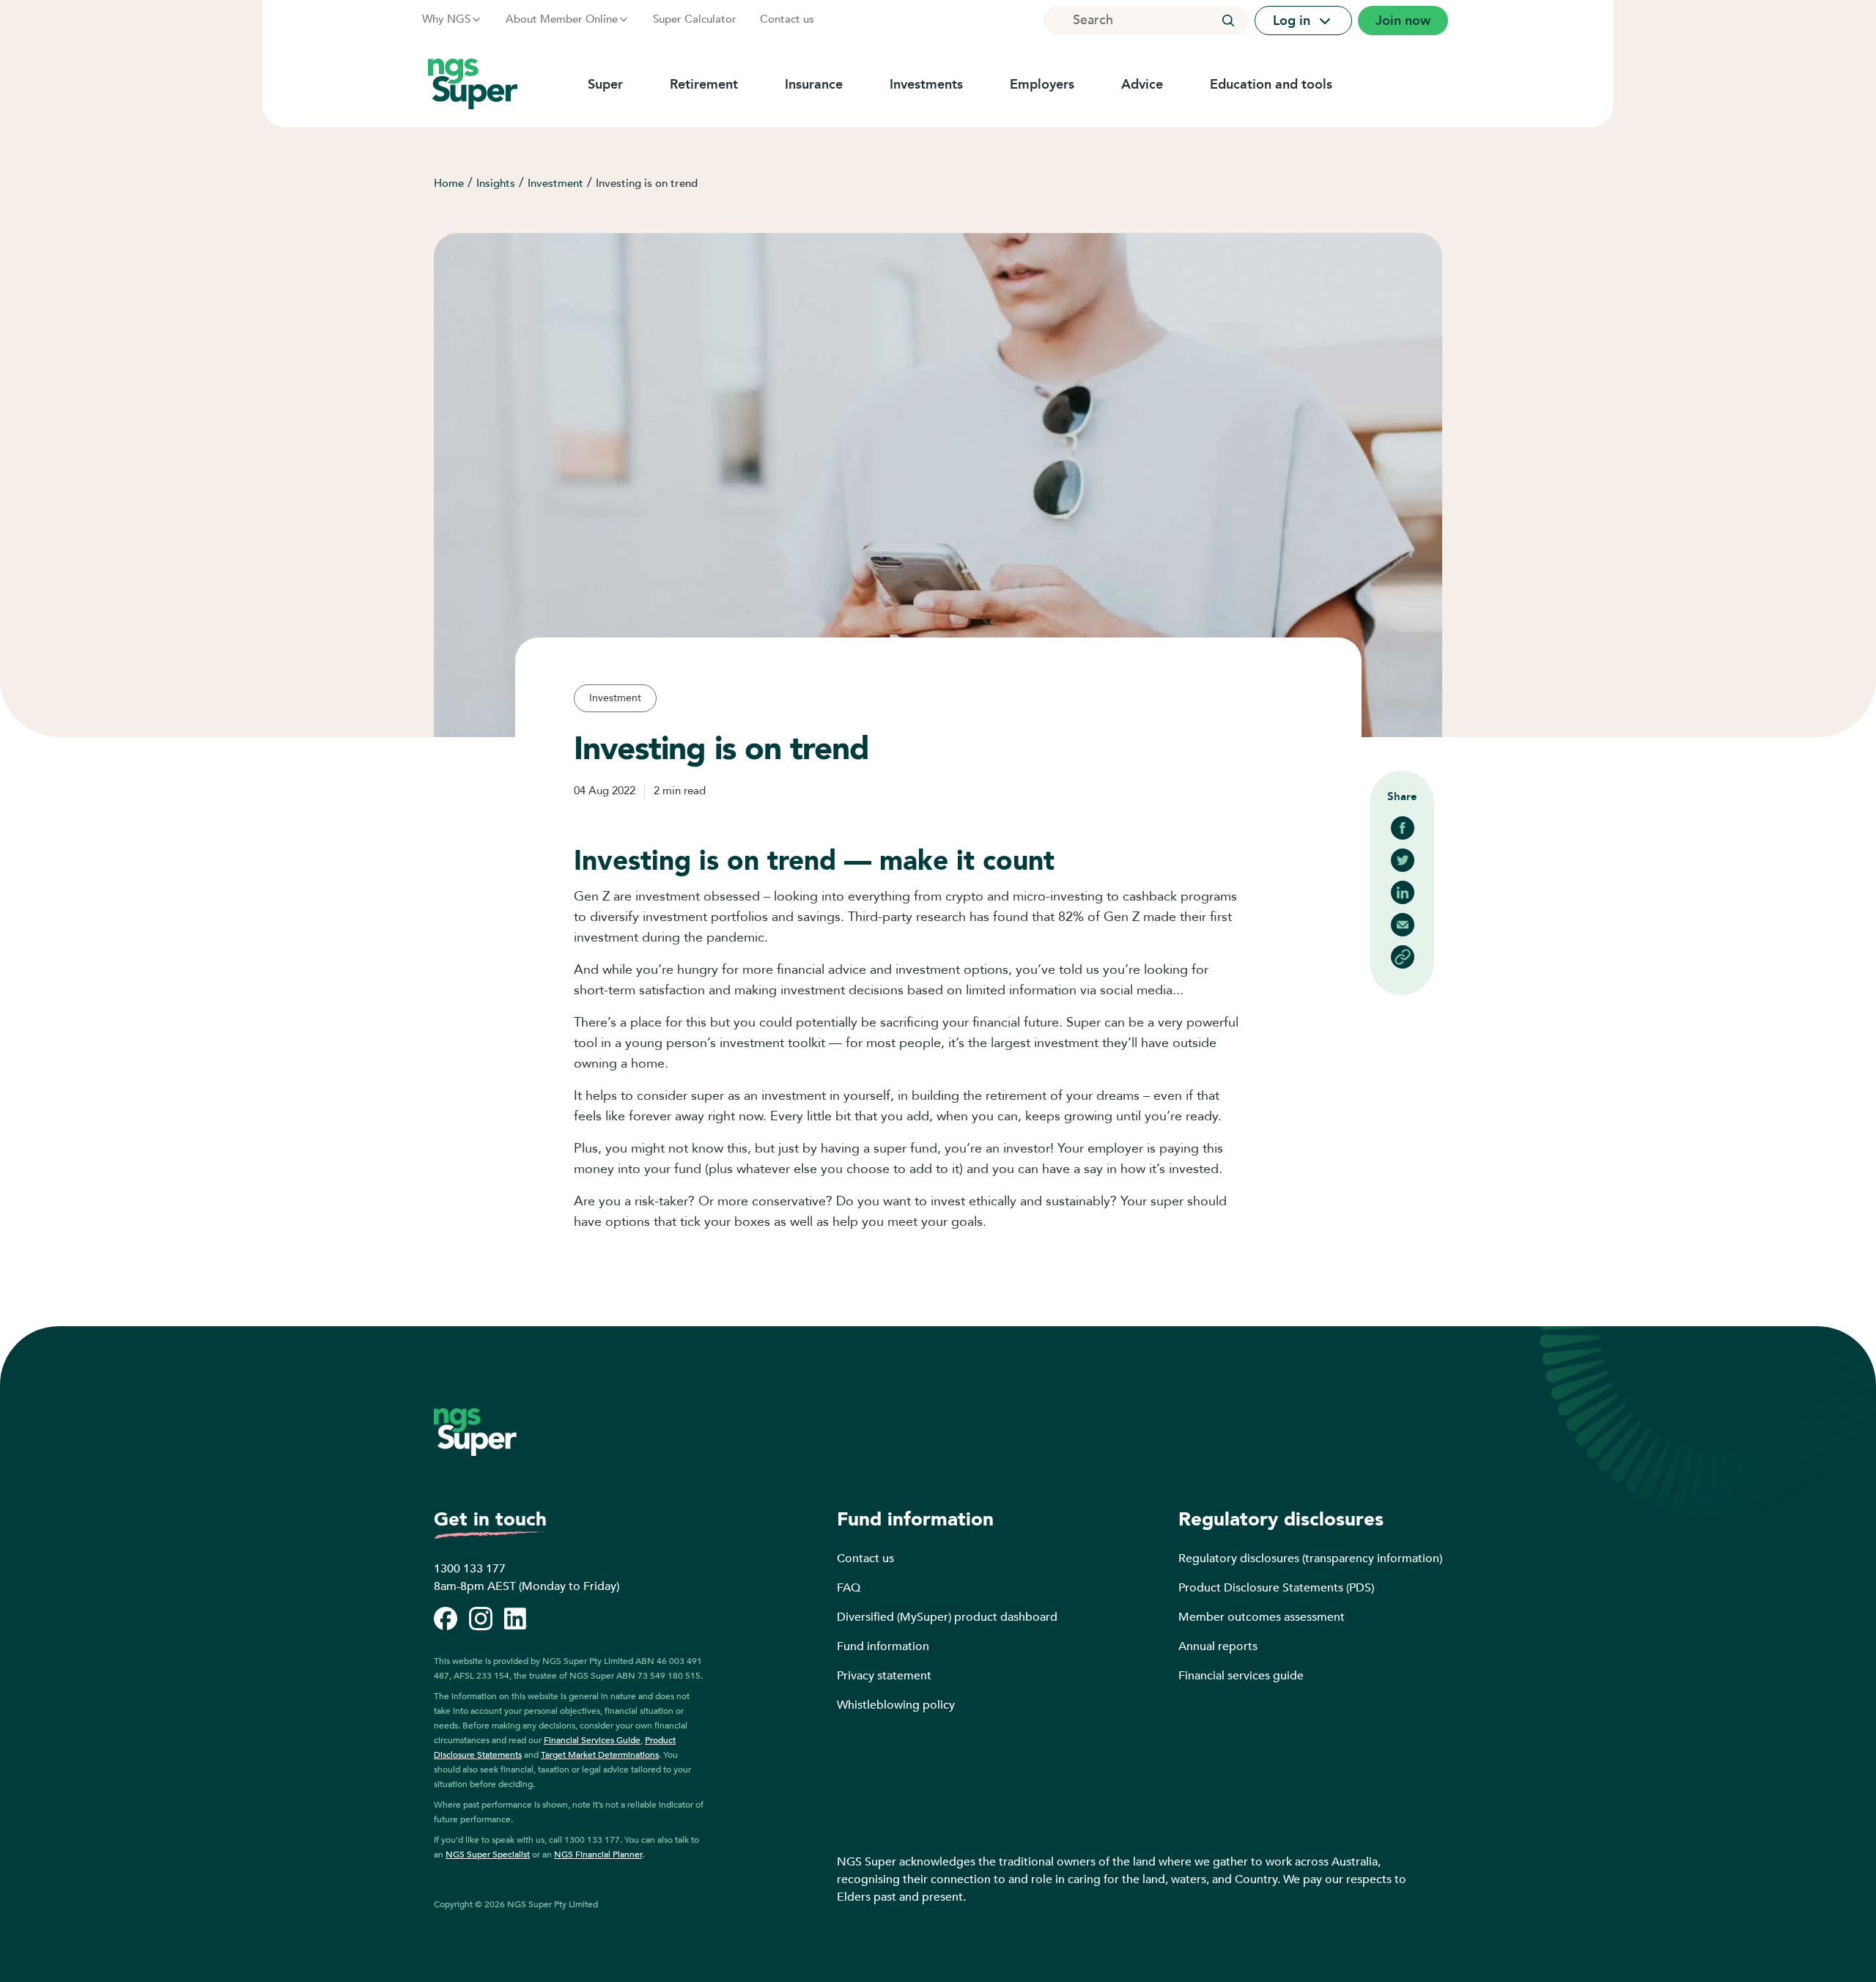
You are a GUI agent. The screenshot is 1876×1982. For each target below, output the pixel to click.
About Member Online (562, 19)
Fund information (883, 1646)
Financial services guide (1241, 1676)
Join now (1403, 21)
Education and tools (1271, 84)
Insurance (814, 84)
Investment (555, 183)
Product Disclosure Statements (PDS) (1276, 1588)
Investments (926, 84)
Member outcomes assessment (1262, 1617)
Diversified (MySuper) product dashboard (947, 1617)
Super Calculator (695, 19)
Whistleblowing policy (896, 1705)
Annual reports (1218, 1646)
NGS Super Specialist (488, 1855)
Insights (496, 183)
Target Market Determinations (600, 1755)
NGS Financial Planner (598, 1855)
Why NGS (446, 19)
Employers (1042, 84)
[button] (1228, 21)
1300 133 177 (470, 1569)
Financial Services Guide (592, 1740)
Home (449, 183)
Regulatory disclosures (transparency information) (1310, 1558)
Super (605, 84)
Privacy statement (884, 1676)
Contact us (787, 19)
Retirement (704, 84)
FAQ (849, 1588)
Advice (1142, 84)
